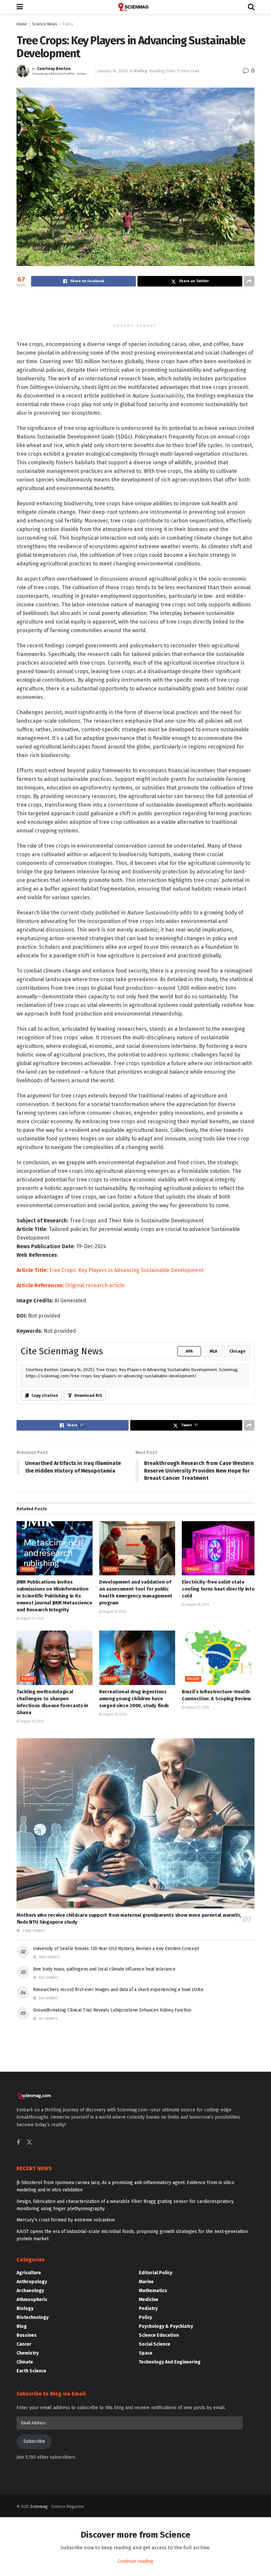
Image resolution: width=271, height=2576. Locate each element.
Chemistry (28, 2543)
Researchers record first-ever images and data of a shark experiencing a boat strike (118, 2180)
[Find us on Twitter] (29, 2333)
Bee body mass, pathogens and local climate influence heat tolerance (104, 2159)
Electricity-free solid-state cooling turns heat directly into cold (218, 1779)
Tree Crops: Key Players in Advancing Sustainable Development (110, 1461)
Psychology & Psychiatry (166, 2517)
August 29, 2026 (197, 1795)
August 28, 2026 (114, 1905)
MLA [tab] (213, 1542)
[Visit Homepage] (135, 7)
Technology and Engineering (170, 2552)
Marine (146, 2472)
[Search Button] (251, 7)
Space (146, 2543)
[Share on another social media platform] (249, 281)
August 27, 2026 (197, 1898)
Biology (25, 2499)
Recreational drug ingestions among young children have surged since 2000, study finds (134, 1889)
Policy (68, 24)
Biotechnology (33, 2508)
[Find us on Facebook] (18, 2333)
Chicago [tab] (237, 1542)
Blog (22, 2517)
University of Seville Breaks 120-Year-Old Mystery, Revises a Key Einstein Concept (116, 2139)
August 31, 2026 (32, 1809)
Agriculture (29, 2463)
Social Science (155, 2535)
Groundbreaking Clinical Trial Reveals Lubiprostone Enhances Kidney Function (112, 2200)
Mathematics (153, 2481)
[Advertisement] (135, 308)
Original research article (95, 1476)
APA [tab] (189, 1542)
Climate (25, 2552)
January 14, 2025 (113, 71)
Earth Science (31, 2561)
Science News (45, 24)
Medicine (149, 2490)
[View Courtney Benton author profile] (23, 71)
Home (22, 24)
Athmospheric (32, 2490)
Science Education (159, 2526)
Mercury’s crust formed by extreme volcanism (66, 2410)
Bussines (27, 2526)
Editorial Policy (155, 2463)
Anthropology (32, 2472)
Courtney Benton (54, 69)
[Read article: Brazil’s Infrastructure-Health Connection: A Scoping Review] (220, 1848)
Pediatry (148, 2499)
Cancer (24, 2535)
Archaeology (30, 2481)
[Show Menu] (20, 7)
